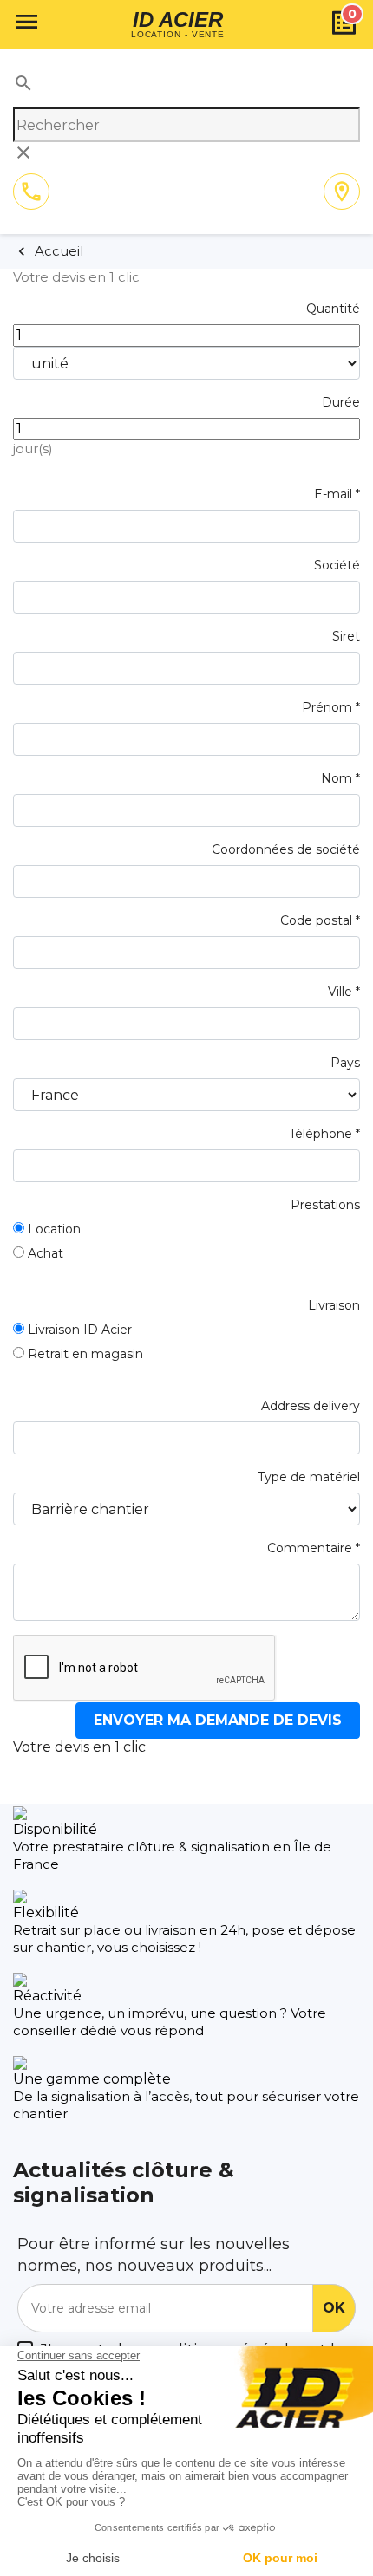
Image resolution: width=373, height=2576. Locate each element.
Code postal (320, 920)
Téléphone (324, 1134)
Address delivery (311, 1406)
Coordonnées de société (286, 849)
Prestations (325, 1205)
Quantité (333, 309)
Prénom (331, 707)
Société (337, 565)
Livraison (334, 1305)
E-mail (337, 494)
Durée (341, 402)
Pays (345, 1063)
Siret (346, 636)
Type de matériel (309, 1477)
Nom (340, 778)
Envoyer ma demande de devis (218, 1720)
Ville (344, 992)
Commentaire (314, 1548)
